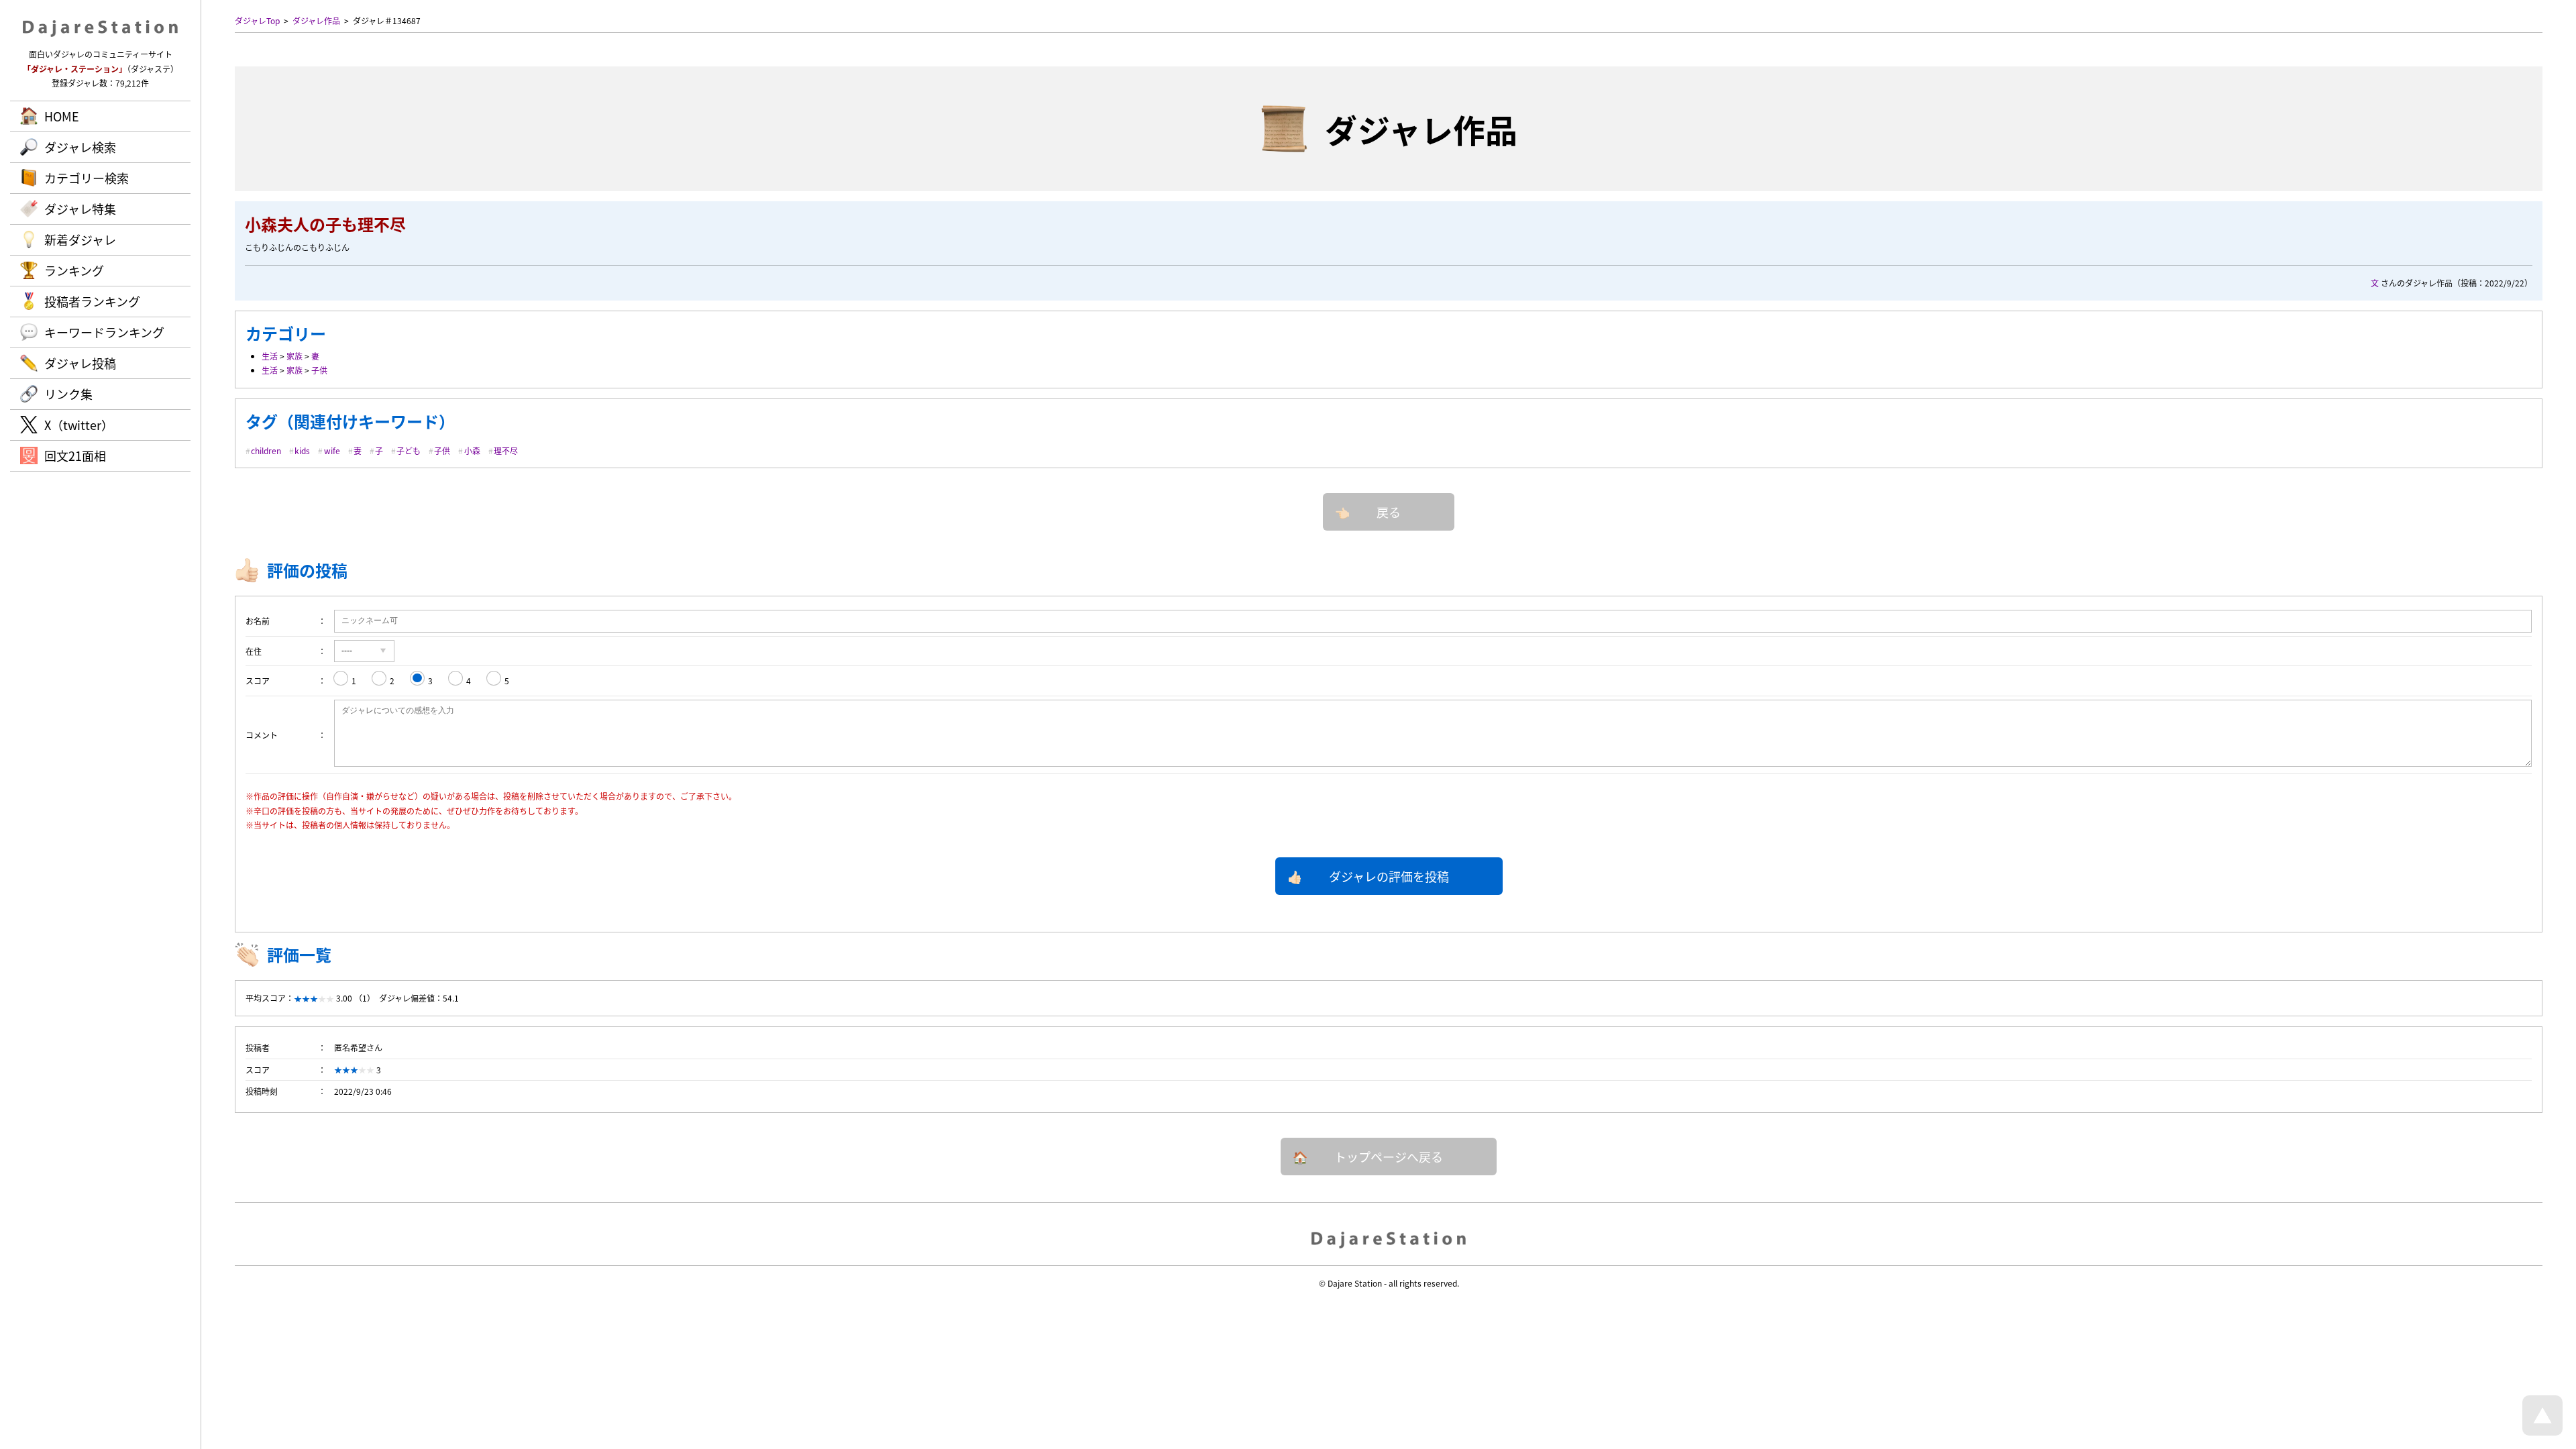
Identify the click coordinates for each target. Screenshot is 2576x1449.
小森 (472, 450)
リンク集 (68, 394)
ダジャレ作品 (316, 20)
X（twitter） (79, 425)
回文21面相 (75, 455)
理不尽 (506, 450)
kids (302, 450)
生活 (270, 356)
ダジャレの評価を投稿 (1389, 876)
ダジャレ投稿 (80, 363)
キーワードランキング (104, 332)
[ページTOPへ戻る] (2542, 1432)
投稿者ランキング (92, 301)
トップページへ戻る (1389, 1157)
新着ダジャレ (80, 239)
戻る (1389, 512)
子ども (409, 450)
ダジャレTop (257, 20)
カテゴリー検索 (87, 178)
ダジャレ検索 (80, 147)
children (266, 450)
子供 (319, 370)
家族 (294, 356)
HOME (62, 116)
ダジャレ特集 (80, 209)
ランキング (74, 270)
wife (332, 450)
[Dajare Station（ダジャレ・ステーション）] (1389, 1239)
